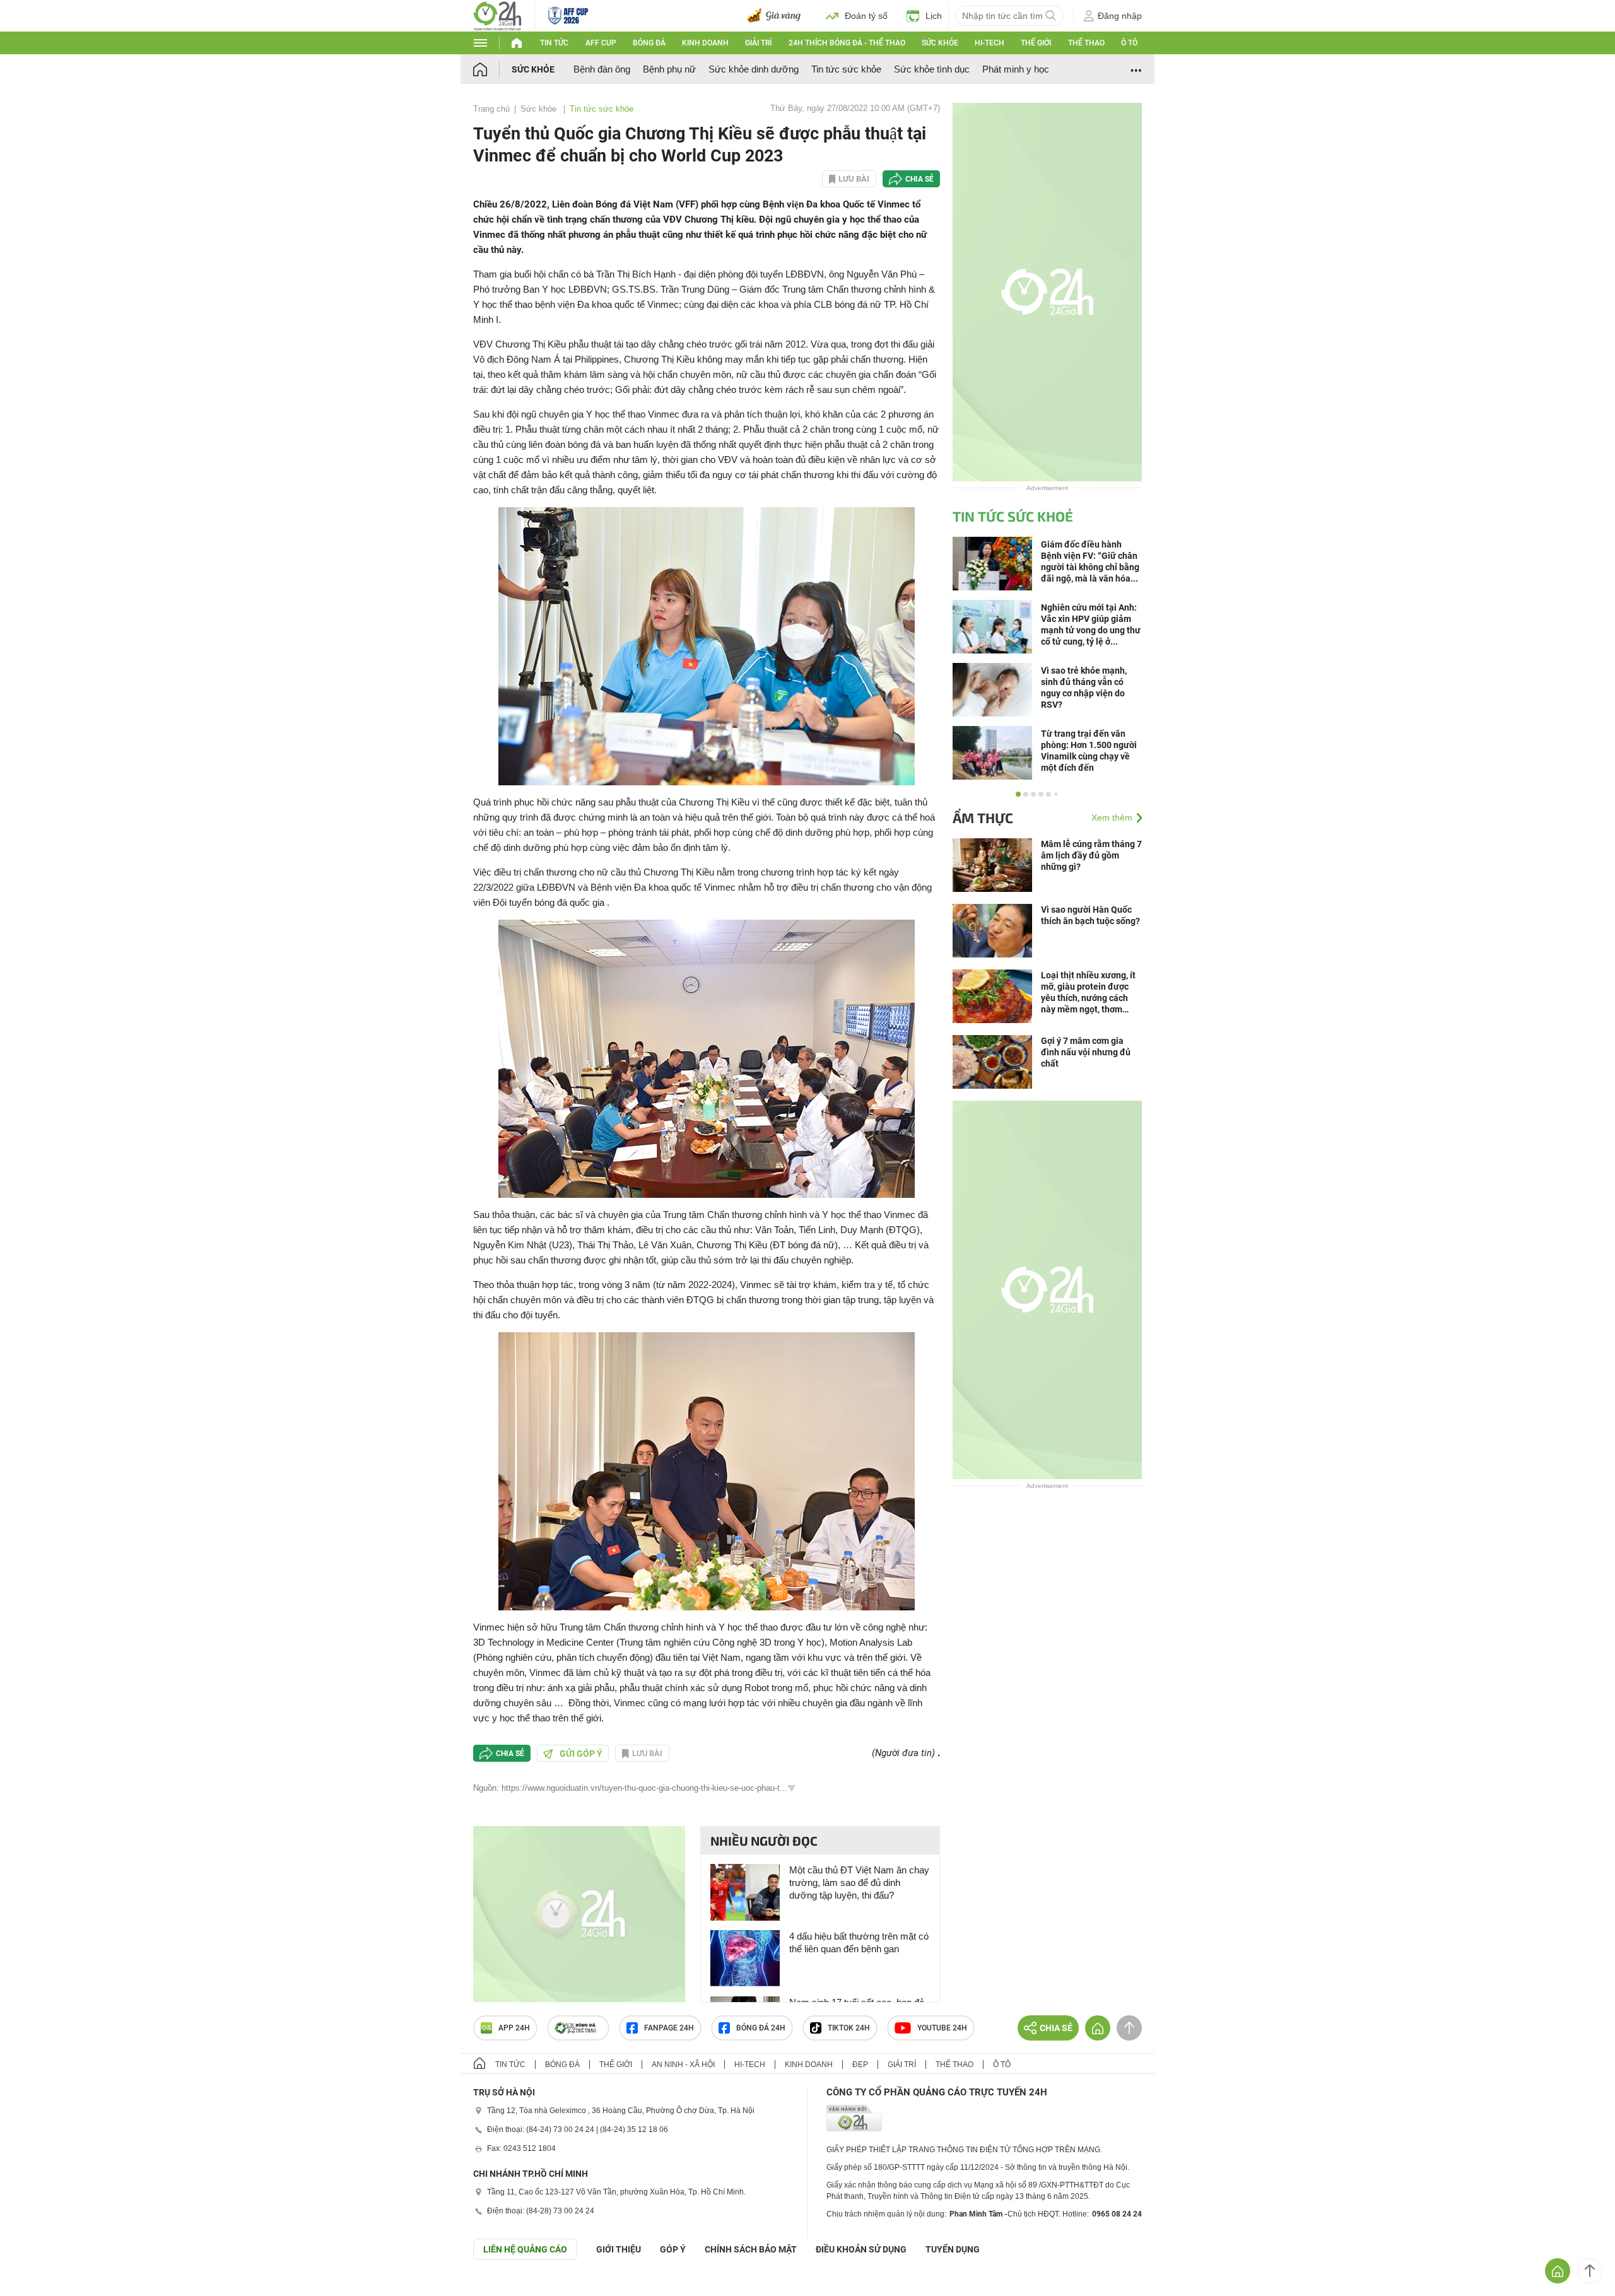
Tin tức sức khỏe (846, 69)
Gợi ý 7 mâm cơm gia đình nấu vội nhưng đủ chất (1086, 1052)
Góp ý (673, 2249)
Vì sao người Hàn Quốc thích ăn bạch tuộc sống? (1090, 915)
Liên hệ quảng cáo (525, 2249)
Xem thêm (1112, 817)
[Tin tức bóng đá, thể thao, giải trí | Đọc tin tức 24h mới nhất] (497, 15)
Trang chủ (491, 109)
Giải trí (758, 43)
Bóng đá (649, 43)
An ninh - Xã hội (683, 2065)
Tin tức (554, 43)
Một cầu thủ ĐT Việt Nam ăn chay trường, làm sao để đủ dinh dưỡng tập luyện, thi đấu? (859, 1883)
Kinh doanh (705, 43)
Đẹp (860, 2065)
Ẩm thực (983, 817)
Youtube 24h (942, 2028)
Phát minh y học (1016, 69)
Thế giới (1036, 43)
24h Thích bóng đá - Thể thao (847, 43)
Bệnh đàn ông (602, 69)
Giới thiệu (619, 2249)
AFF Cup (601, 43)
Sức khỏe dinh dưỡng (754, 69)
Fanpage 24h (669, 2028)
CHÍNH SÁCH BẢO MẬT (751, 2249)
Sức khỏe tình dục (932, 69)
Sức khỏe (940, 43)
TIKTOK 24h (849, 2028)
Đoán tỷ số (866, 16)
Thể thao (1086, 43)
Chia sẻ (919, 179)
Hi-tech (990, 43)
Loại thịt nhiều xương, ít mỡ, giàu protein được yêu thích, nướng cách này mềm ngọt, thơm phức (1088, 993)
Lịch (934, 16)
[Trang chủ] (492, 69)
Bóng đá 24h (761, 2028)
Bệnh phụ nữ (669, 69)
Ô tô (1129, 43)
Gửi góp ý (581, 1754)
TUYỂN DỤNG (953, 2249)
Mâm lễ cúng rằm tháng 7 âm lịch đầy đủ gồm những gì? (1091, 855)
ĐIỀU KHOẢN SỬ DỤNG (861, 2249)
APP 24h (514, 2028)
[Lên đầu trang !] (1590, 2271)
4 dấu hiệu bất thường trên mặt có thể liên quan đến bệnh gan (859, 1942)
